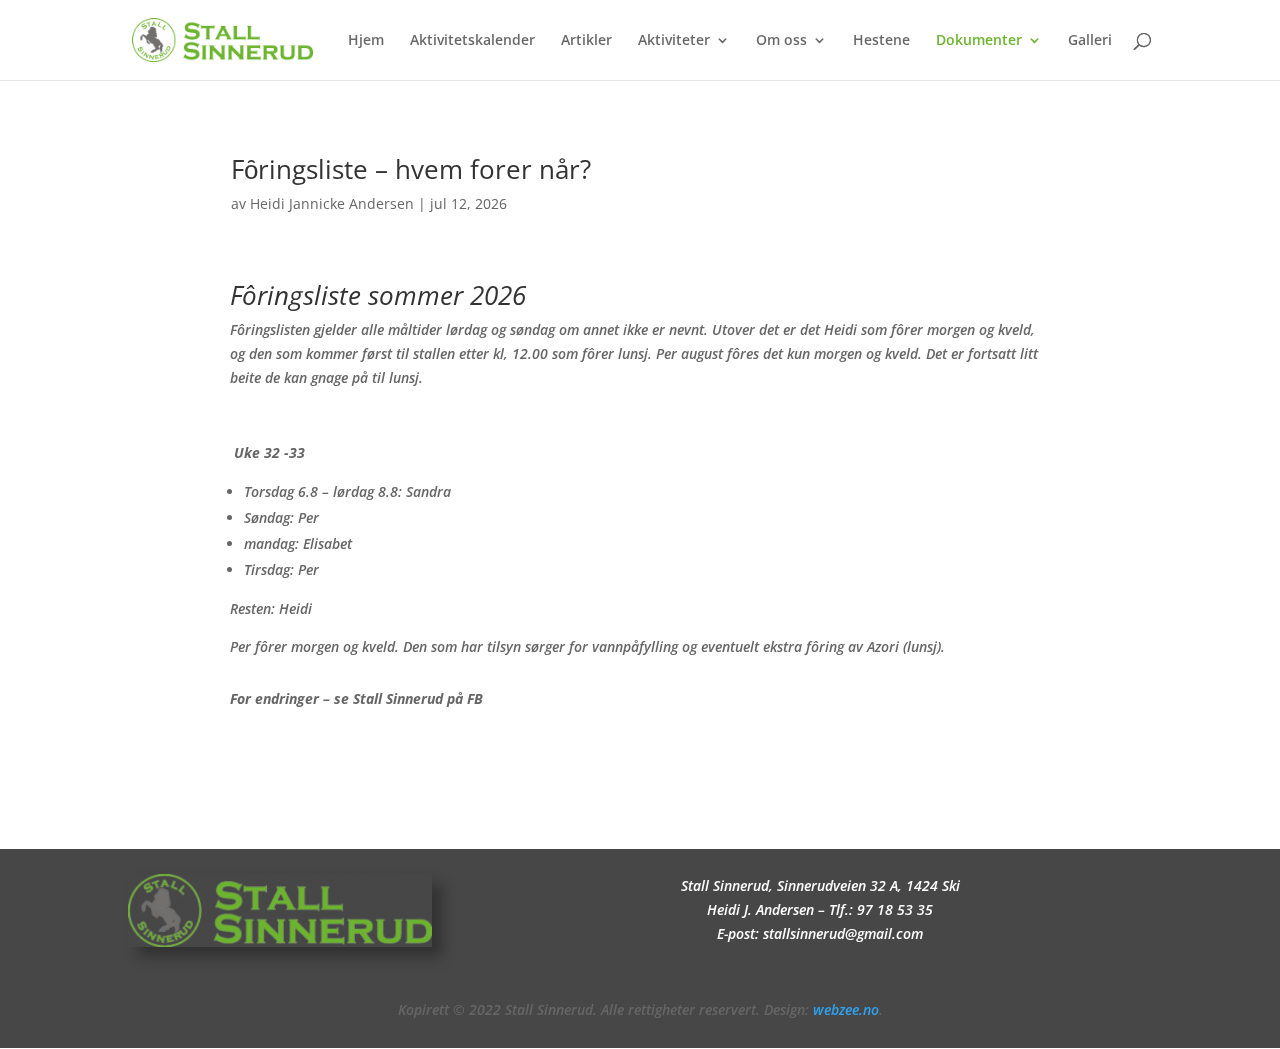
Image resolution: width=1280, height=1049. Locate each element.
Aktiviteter (674, 41)
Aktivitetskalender (472, 41)
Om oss (781, 41)
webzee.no (846, 1009)
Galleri (1090, 41)
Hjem (366, 41)
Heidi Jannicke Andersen (332, 203)
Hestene (881, 41)
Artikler (586, 41)
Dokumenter (979, 41)
